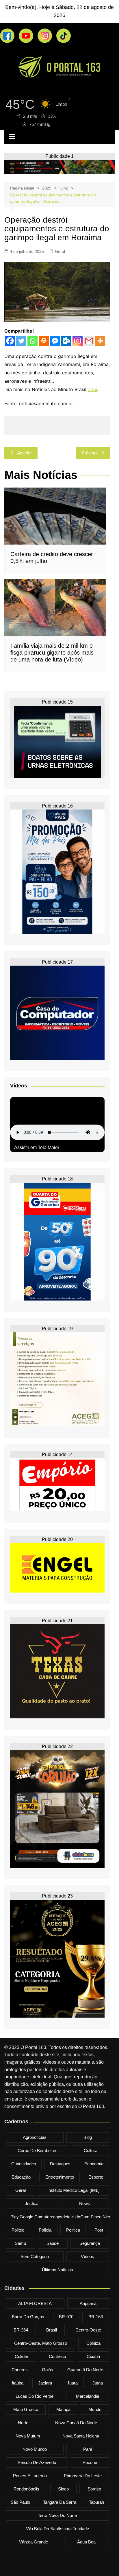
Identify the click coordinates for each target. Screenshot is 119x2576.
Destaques (60, 2164)
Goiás (48, 2370)
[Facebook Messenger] (55, 341)
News (85, 2203)
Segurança (90, 2243)
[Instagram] (78, 341)
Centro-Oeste (88, 2330)
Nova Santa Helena (81, 2436)
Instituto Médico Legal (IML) (74, 2190)
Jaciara (45, 2383)
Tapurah (96, 2502)
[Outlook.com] (66, 341)
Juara (72, 2383)
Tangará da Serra (60, 2502)
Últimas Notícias (57, 2270)
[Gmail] (89, 341)
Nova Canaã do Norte (76, 2423)
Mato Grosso (26, 2409)
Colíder (22, 2356)
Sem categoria (35, 2256)
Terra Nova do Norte (57, 2515)
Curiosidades (24, 2164)
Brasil (52, 2330)
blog (88, 2137)
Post (99, 2230)
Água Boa (86, 2542)
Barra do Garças (28, 2317)
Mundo (95, 2409)
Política (73, 2230)
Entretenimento (60, 2177)
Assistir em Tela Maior (37, 1147)
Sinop (63, 2489)
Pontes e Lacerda (30, 2476)
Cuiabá (93, 2356)
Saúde (53, 2243)
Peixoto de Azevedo (37, 2462)
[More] (100, 341)
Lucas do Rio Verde (35, 2396)
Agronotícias (35, 2137)
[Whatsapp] (32, 341)
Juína (98, 2383)
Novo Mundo (35, 2449)
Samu (20, 2243)
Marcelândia (88, 2396)
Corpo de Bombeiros (38, 2151)
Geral (60, 251)
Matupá (63, 2409)
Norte (23, 2423)
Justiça (32, 2203)
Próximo (90, 453)
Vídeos (88, 2256)
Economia (94, 2164)
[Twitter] (21, 341)
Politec (18, 2230)
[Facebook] (10, 341)
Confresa (57, 2356)
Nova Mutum (28, 2436)
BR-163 (96, 2317)
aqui (92, 389)
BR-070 (66, 2317)
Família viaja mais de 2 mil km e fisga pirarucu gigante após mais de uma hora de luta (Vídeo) (52, 653)
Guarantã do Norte (85, 2370)
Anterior (24, 453)
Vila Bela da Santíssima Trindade (57, 2529)
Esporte (96, 2177)
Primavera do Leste (83, 2476)
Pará (88, 2449)
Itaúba (18, 2383)
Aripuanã (88, 2303)
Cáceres (20, 2370)
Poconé (90, 2462)
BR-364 (21, 2330)
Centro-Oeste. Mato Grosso (41, 2343)
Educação (21, 2177)
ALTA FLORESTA (35, 2303)
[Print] (44, 341)
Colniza (93, 2343)
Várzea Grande (34, 2542)
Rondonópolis (26, 2489)
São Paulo (20, 2502)
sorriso (94, 2489)
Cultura (91, 2151)
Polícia (45, 2230)
